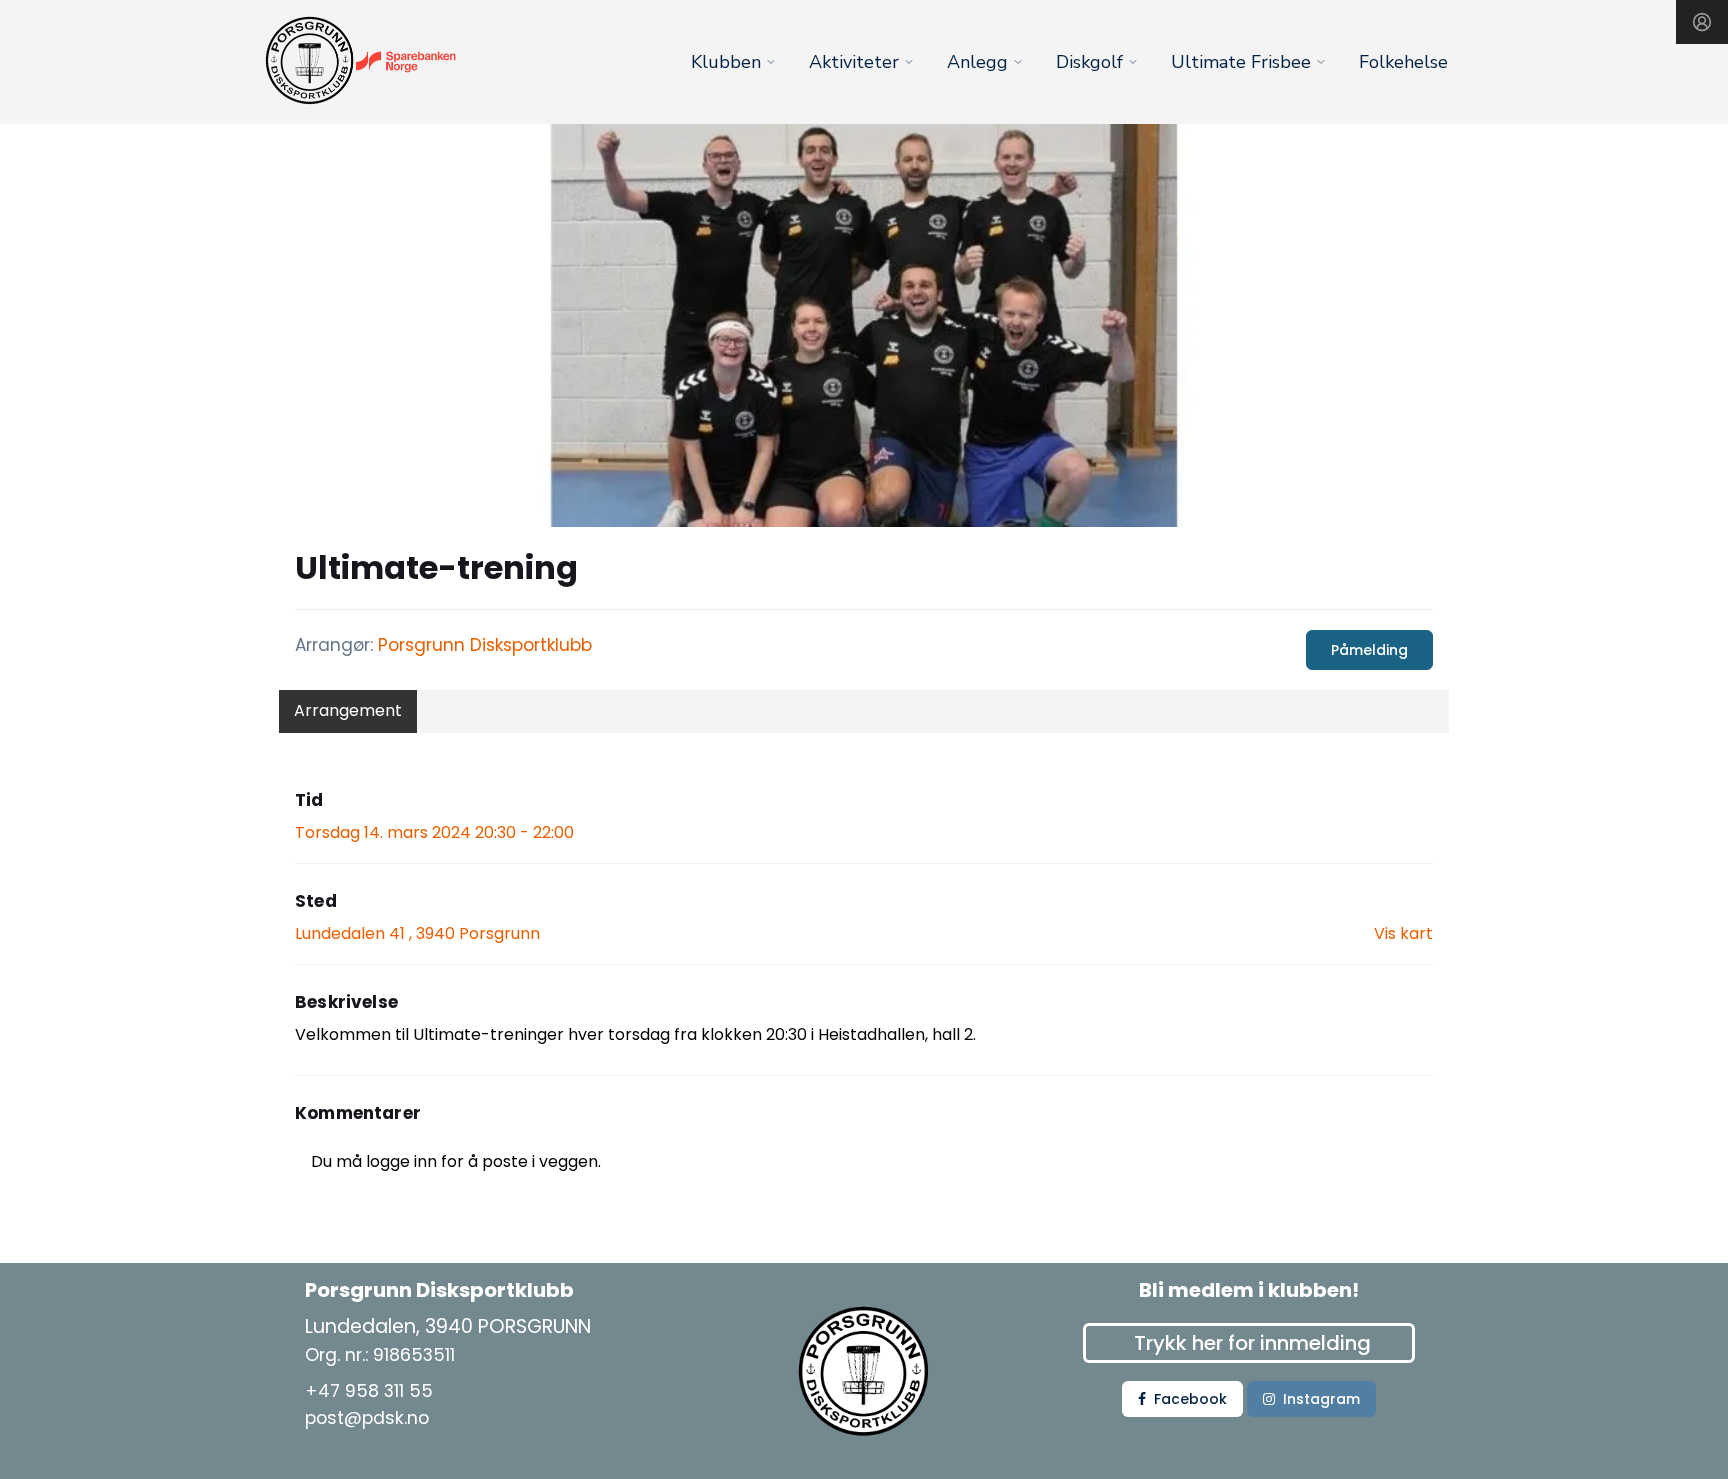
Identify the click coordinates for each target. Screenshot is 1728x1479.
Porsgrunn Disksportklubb (485, 645)
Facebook (1190, 1399)
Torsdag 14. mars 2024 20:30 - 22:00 (434, 832)
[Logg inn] (1702, 22)
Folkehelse (1403, 62)
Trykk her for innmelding (1252, 1343)
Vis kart (1403, 933)
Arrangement (348, 710)
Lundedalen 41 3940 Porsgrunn (417, 933)
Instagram (1321, 1399)
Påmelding (1369, 650)
